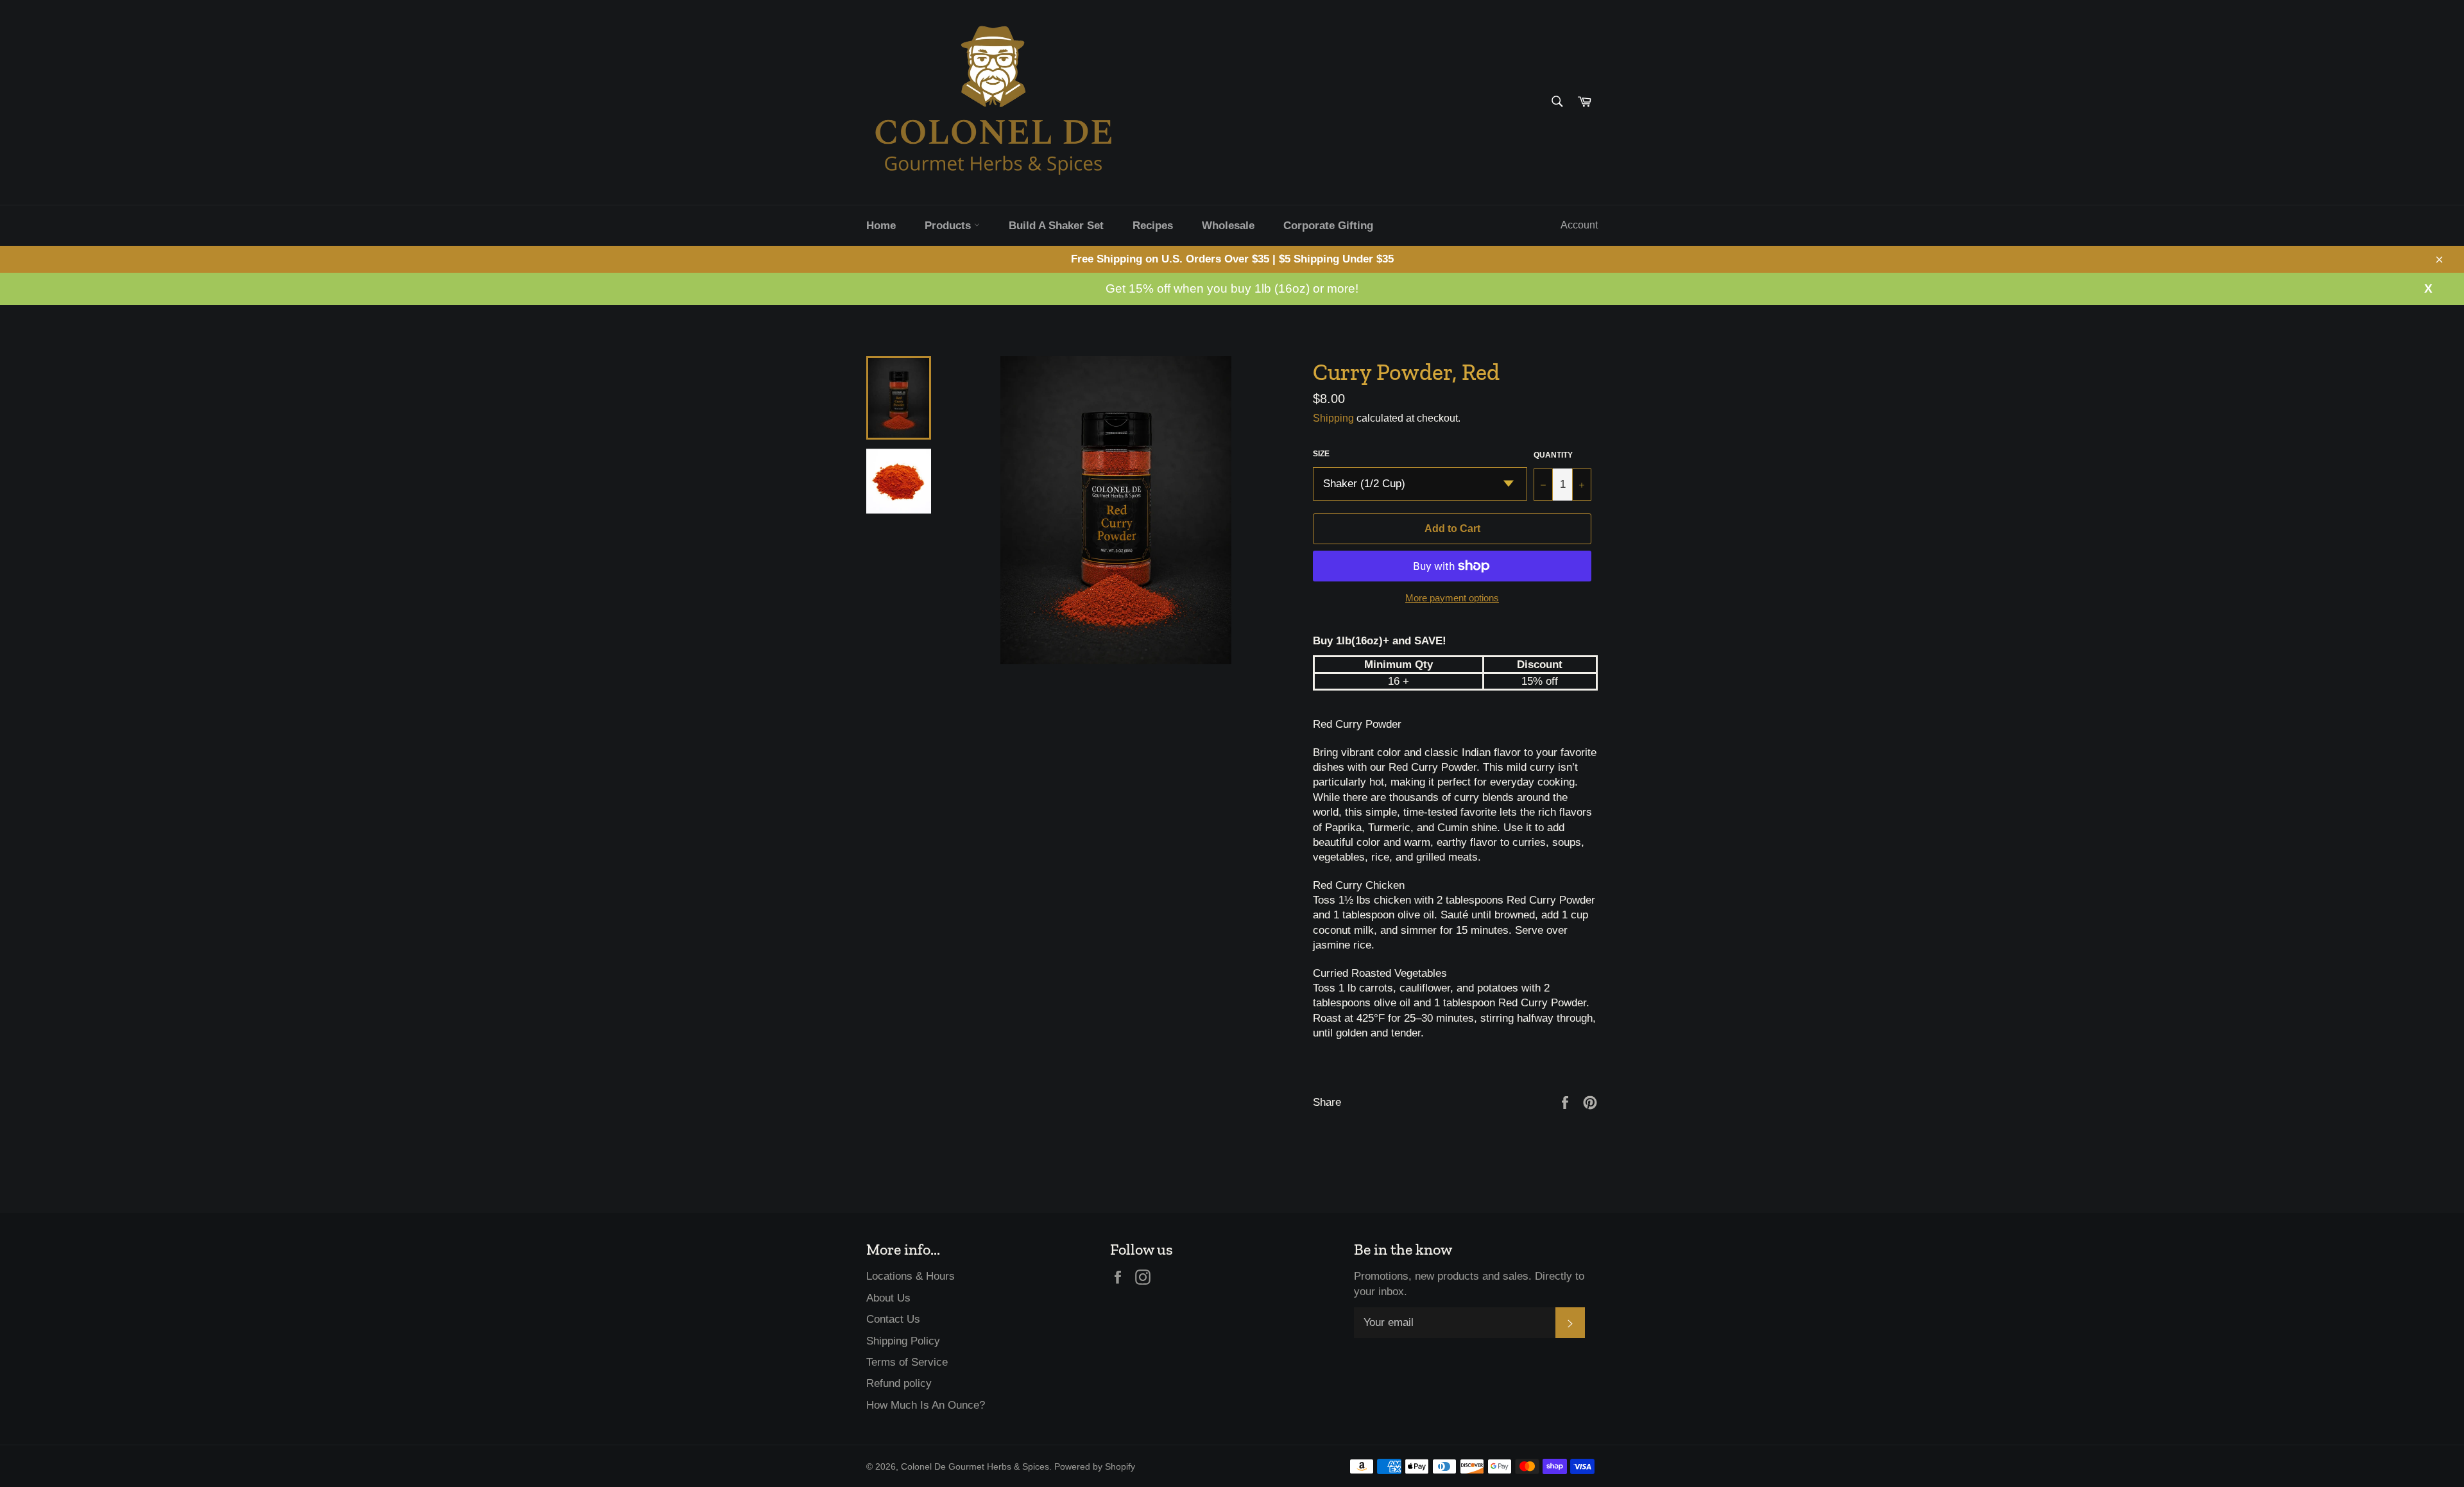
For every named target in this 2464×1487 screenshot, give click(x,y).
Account (1579, 225)
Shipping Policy (903, 1341)
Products (949, 226)
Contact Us (893, 1319)
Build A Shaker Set (1056, 226)
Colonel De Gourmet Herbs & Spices (975, 1467)
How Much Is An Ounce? (926, 1405)
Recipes (1153, 226)
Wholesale (1228, 226)
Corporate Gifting (1328, 226)
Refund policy (899, 1383)
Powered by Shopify (1095, 1467)
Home (881, 226)
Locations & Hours (911, 1276)
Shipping (1333, 418)
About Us (888, 1298)
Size (1321, 454)
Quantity (1553, 455)
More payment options (1452, 598)
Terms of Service (907, 1362)
